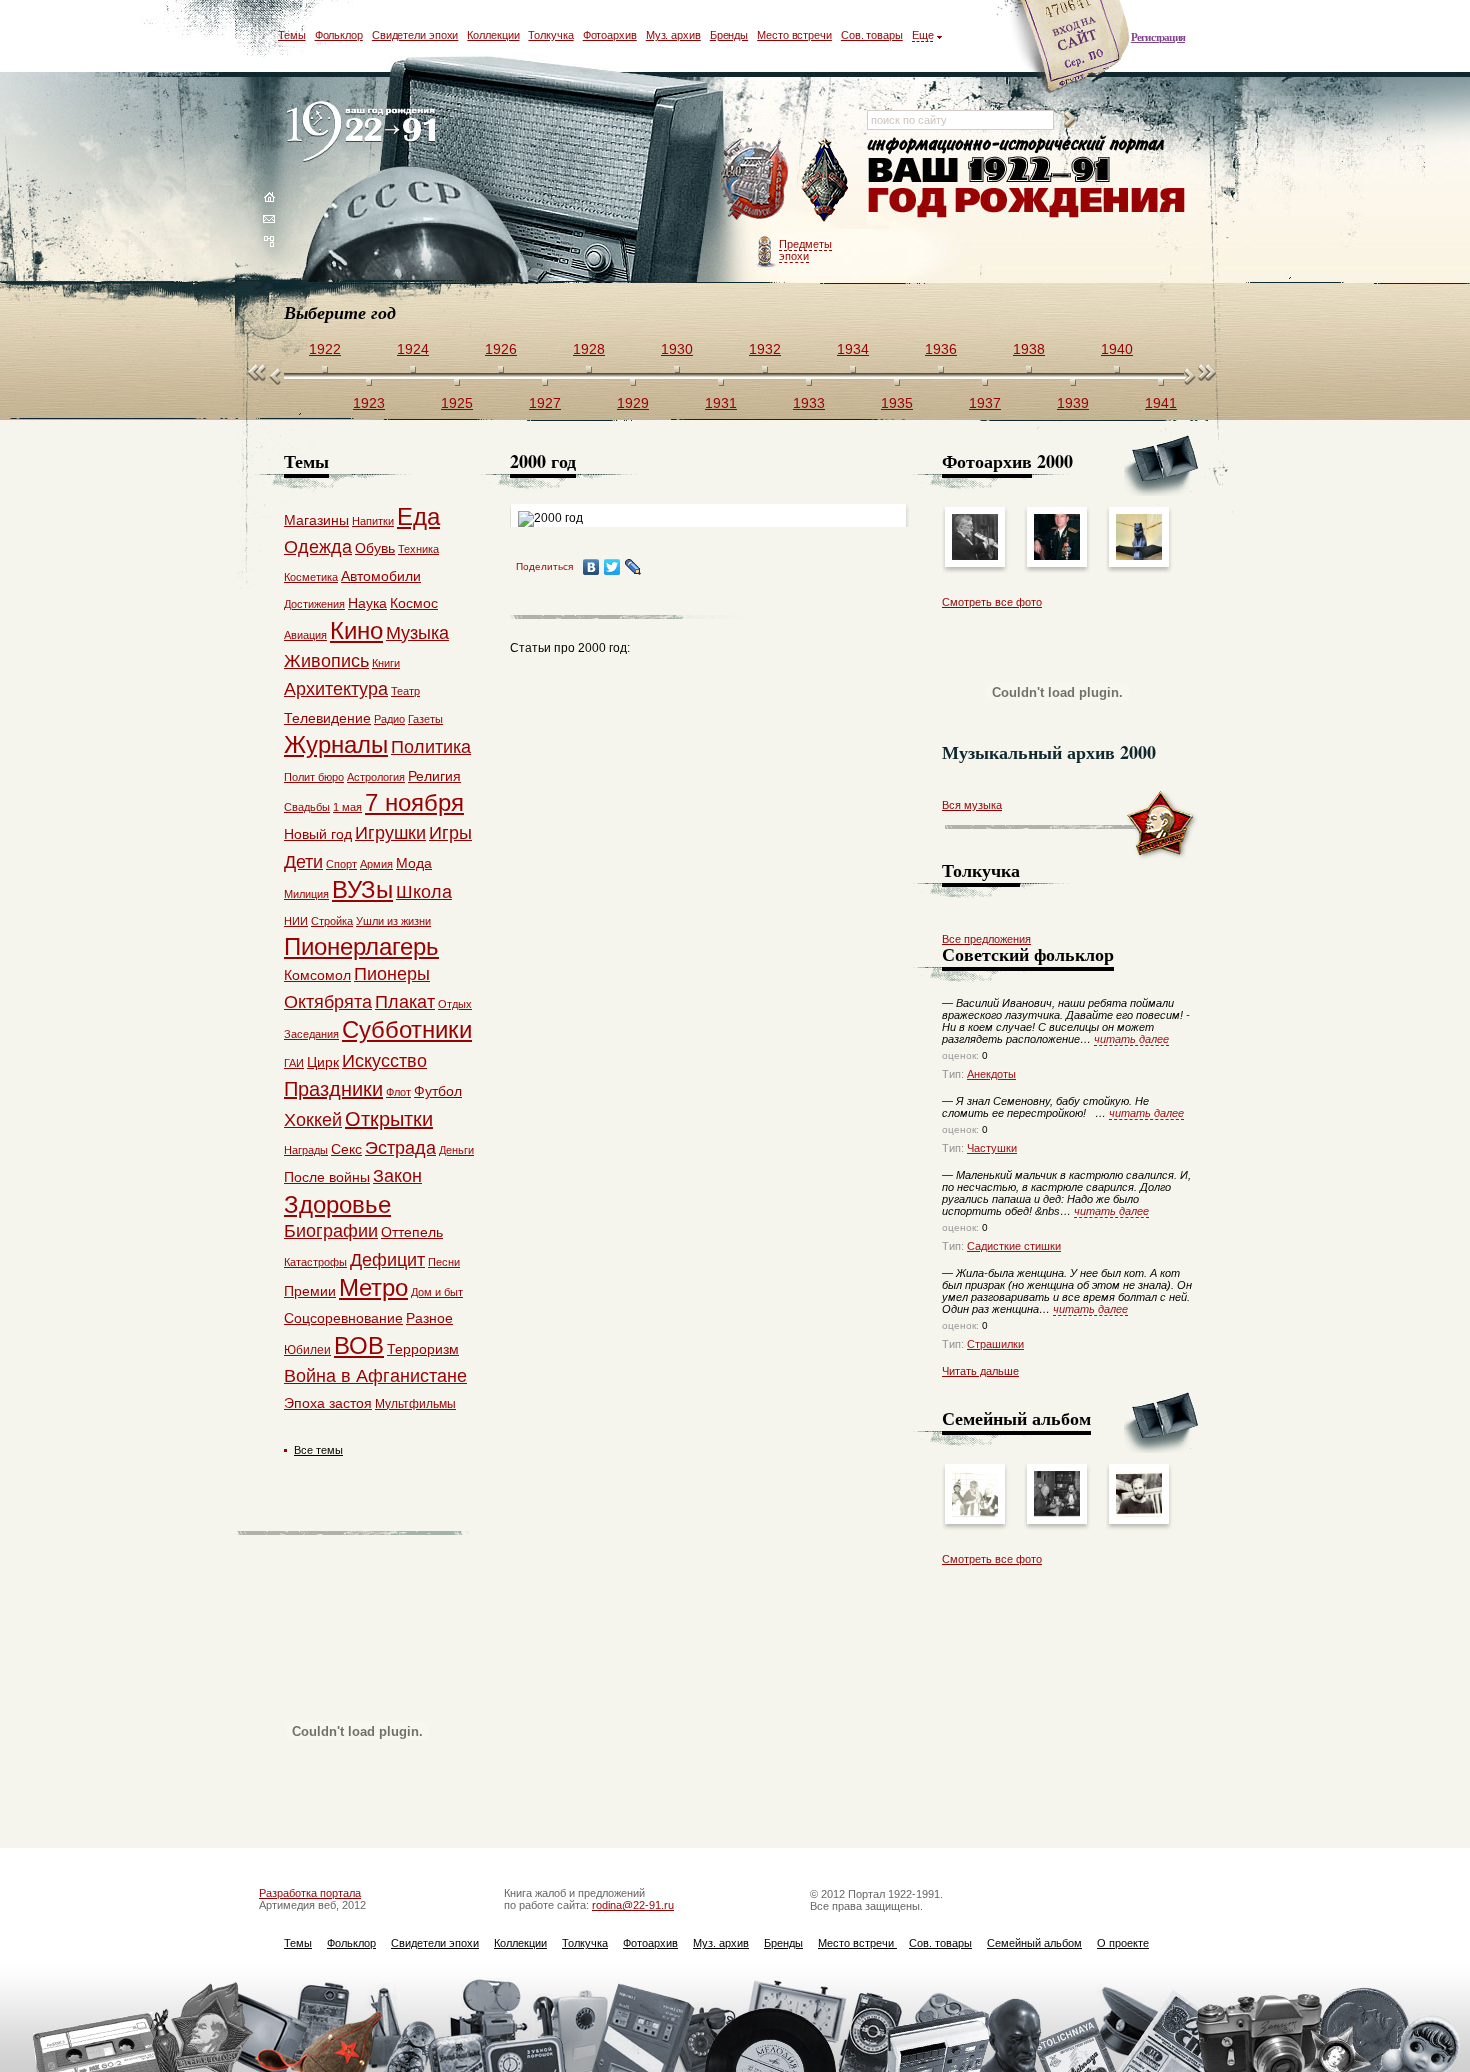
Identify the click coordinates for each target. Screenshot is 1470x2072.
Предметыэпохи (805, 250)
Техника (418, 549)
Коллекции (493, 35)
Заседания (311, 1034)
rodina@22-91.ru (633, 1905)
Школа (424, 892)
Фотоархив (610, 35)
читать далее (1131, 1039)
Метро (373, 1287)
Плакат (405, 1002)
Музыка (417, 633)
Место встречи (794, 35)
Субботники (407, 1029)
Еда (418, 516)
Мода (414, 863)
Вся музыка (972, 805)
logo (365, 132)
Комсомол (317, 975)
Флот (398, 1092)
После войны (327, 1177)
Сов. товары (872, 35)
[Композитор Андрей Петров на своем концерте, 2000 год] (975, 556)
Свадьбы (307, 807)
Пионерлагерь (361, 946)
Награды (306, 1150)
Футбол (438, 1091)
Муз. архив (673, 35)
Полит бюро (314, 777)
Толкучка (550, 35)
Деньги (456, 1150)
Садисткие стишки (1014, 1246)
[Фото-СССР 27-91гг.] (975, 1513)
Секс (346, 1149)
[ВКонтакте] (591, 567)
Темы (292, 35)
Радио (389, 719)
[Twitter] (612, 567)
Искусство (384, 1061)
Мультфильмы (415, 1404)
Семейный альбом (1034, 1943)
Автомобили (381, 576)
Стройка (332, 921)
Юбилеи (307, 1350)
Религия (434, 776)
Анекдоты (991, 1074)
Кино (356, 630)
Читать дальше (980, 1371)
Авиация (305, 635)
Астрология (376, 777)
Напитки (373, 521)
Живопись (326, 661)
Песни (444, 1262)
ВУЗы (362, 889)
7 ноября (414, 802)
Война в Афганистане (375, 1376)
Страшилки (995, 1344)
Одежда (318, 547)
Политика (431, 747)
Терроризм (423, 1349)
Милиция (306, 894)
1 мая (347, 807)
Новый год (318, 834)
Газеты (425, 719)
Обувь (375, 548)
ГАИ (294, 1063)
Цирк (323, 1062)
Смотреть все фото (992, 602)
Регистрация (1158, 37)
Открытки (389, 1119)
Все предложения (986, 939)
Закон (397, 1176)
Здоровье (337, 1204)
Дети (303, 862)
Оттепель (412, 1232)
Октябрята (328, 1002)
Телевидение (327, 718)
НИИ (296, 921)
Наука (367, 603)
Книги (386, 663)
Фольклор (339, 35)
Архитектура (336, 689)
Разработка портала (310, 1893)
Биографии (331, 1231)
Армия (376, 864)
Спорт (341, 864)
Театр (405, 691)
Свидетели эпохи (415, 35)
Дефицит (387, 1260)
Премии (310, 1291)
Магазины (316, 520)
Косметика (311, 577)
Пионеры (392, 974)
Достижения (314, 604)
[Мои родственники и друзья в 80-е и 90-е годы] (1057, 1513)
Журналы (336, 744)
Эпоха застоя (328, 1403)
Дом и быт (437, 1292)
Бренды (729, 35)
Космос (414, 603)
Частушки (992, 1148)
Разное (429, 1318)
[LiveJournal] (633, 567)
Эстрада (400, 1148)
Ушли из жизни (393, 921)
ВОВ (359, 1345)
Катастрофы (315, 1262)
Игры (450, 833)
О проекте (1123, 1943)
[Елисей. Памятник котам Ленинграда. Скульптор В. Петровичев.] (1139, 556)
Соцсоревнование (343, 1318)
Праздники (333, 1089)
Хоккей (313, 1120)
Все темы (318, 1450)
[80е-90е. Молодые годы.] (1139, 1513)
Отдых (455, 1004)
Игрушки (390, 833)
